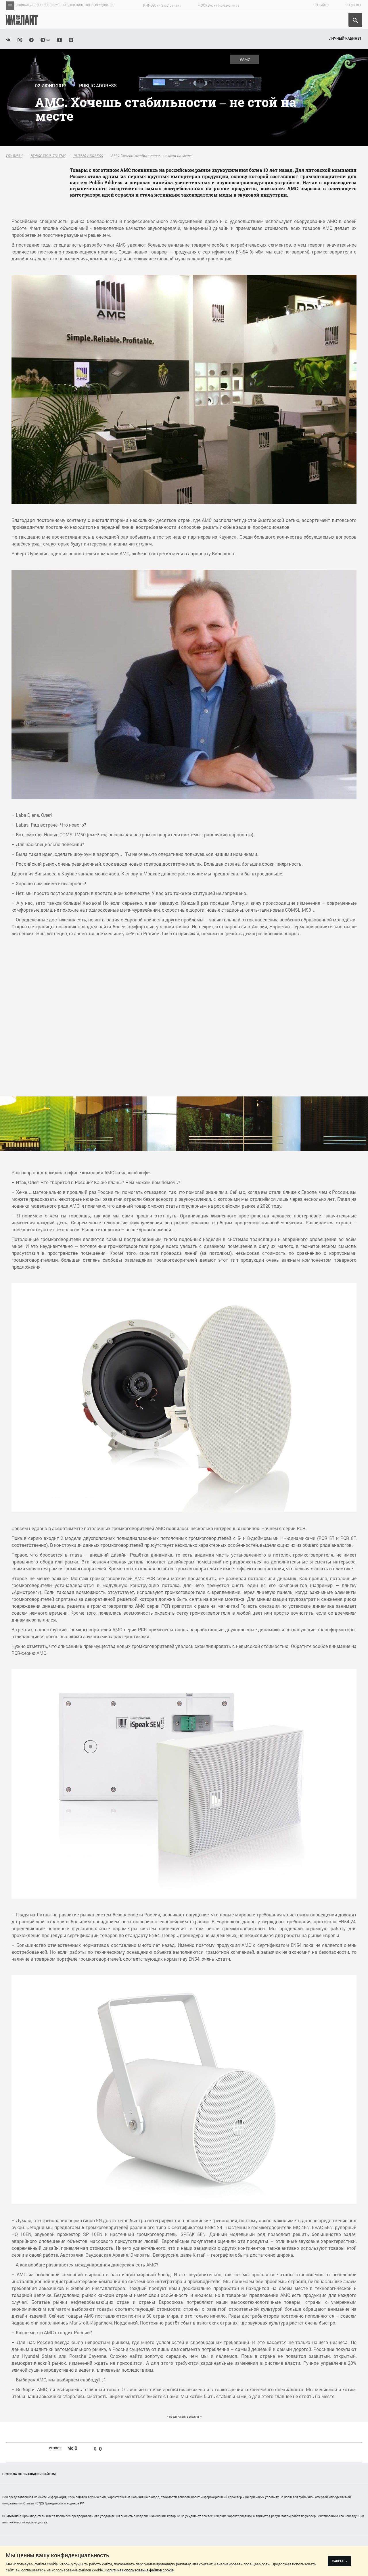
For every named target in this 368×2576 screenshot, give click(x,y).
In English (353, 5)
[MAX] (20, 39)
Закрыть (339, 2561)
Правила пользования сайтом (29, 2474)
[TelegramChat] (45, 39)
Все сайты (321, 5)
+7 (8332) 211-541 (169, 6)
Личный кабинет (345, 38)
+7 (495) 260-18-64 (227, 6)
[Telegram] (31, 39)
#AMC (245, 59)
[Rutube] (71, 39)
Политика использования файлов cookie (139, 2570)
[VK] (8, 39)
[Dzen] (60, 39)
